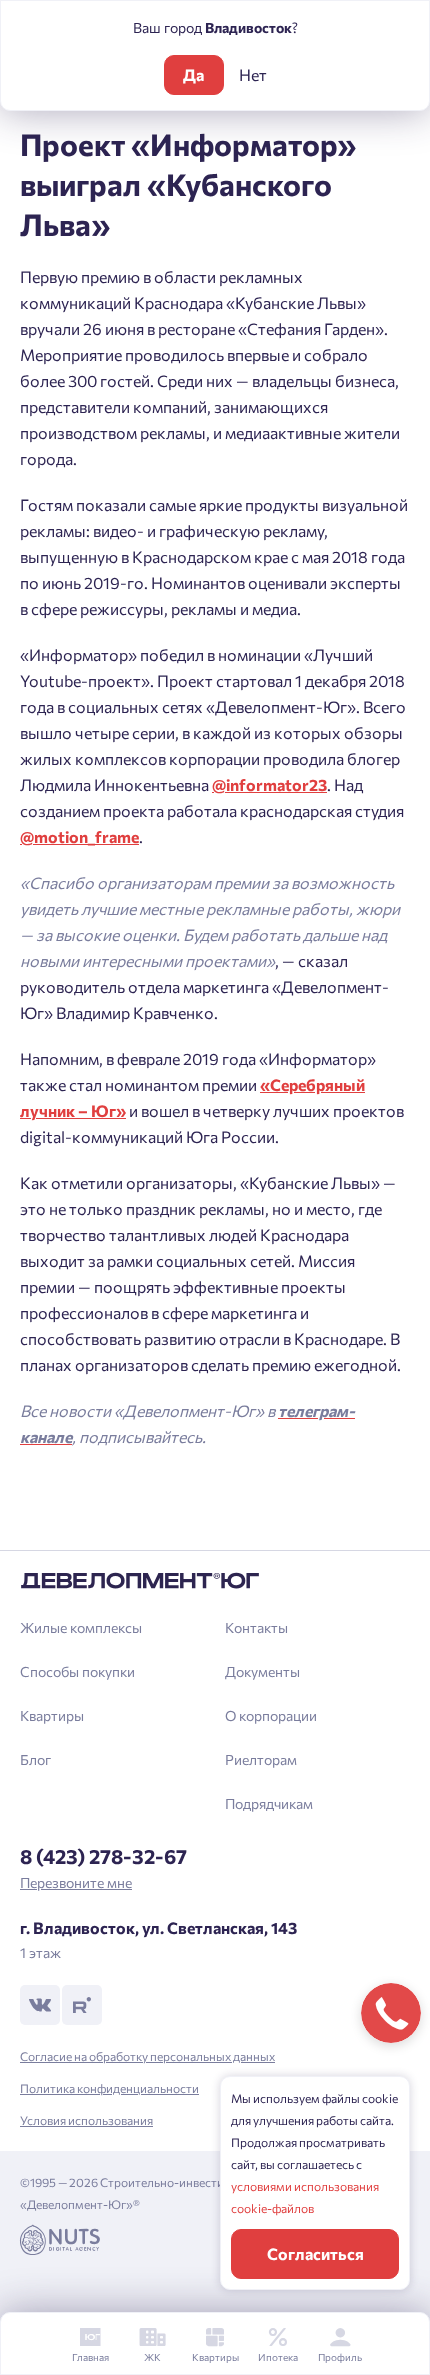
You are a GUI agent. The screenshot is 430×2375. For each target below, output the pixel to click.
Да (193, 74)
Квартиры (52, 1715)
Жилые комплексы (81, 1627)
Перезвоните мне (76, 1882)
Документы (262, 1671)
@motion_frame (79, 836)
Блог (35, 1759)
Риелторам (261, 1759)
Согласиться (315, 2253)
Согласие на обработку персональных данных (147, 2056)
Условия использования (86, 2120)
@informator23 (269, 784)
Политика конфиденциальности (109, 2088)
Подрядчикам (269, 1803)
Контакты (256, 1627)
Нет (253, 74)
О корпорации (271, 1715)
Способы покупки (77, 1671)
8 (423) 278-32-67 (103, 1856)
